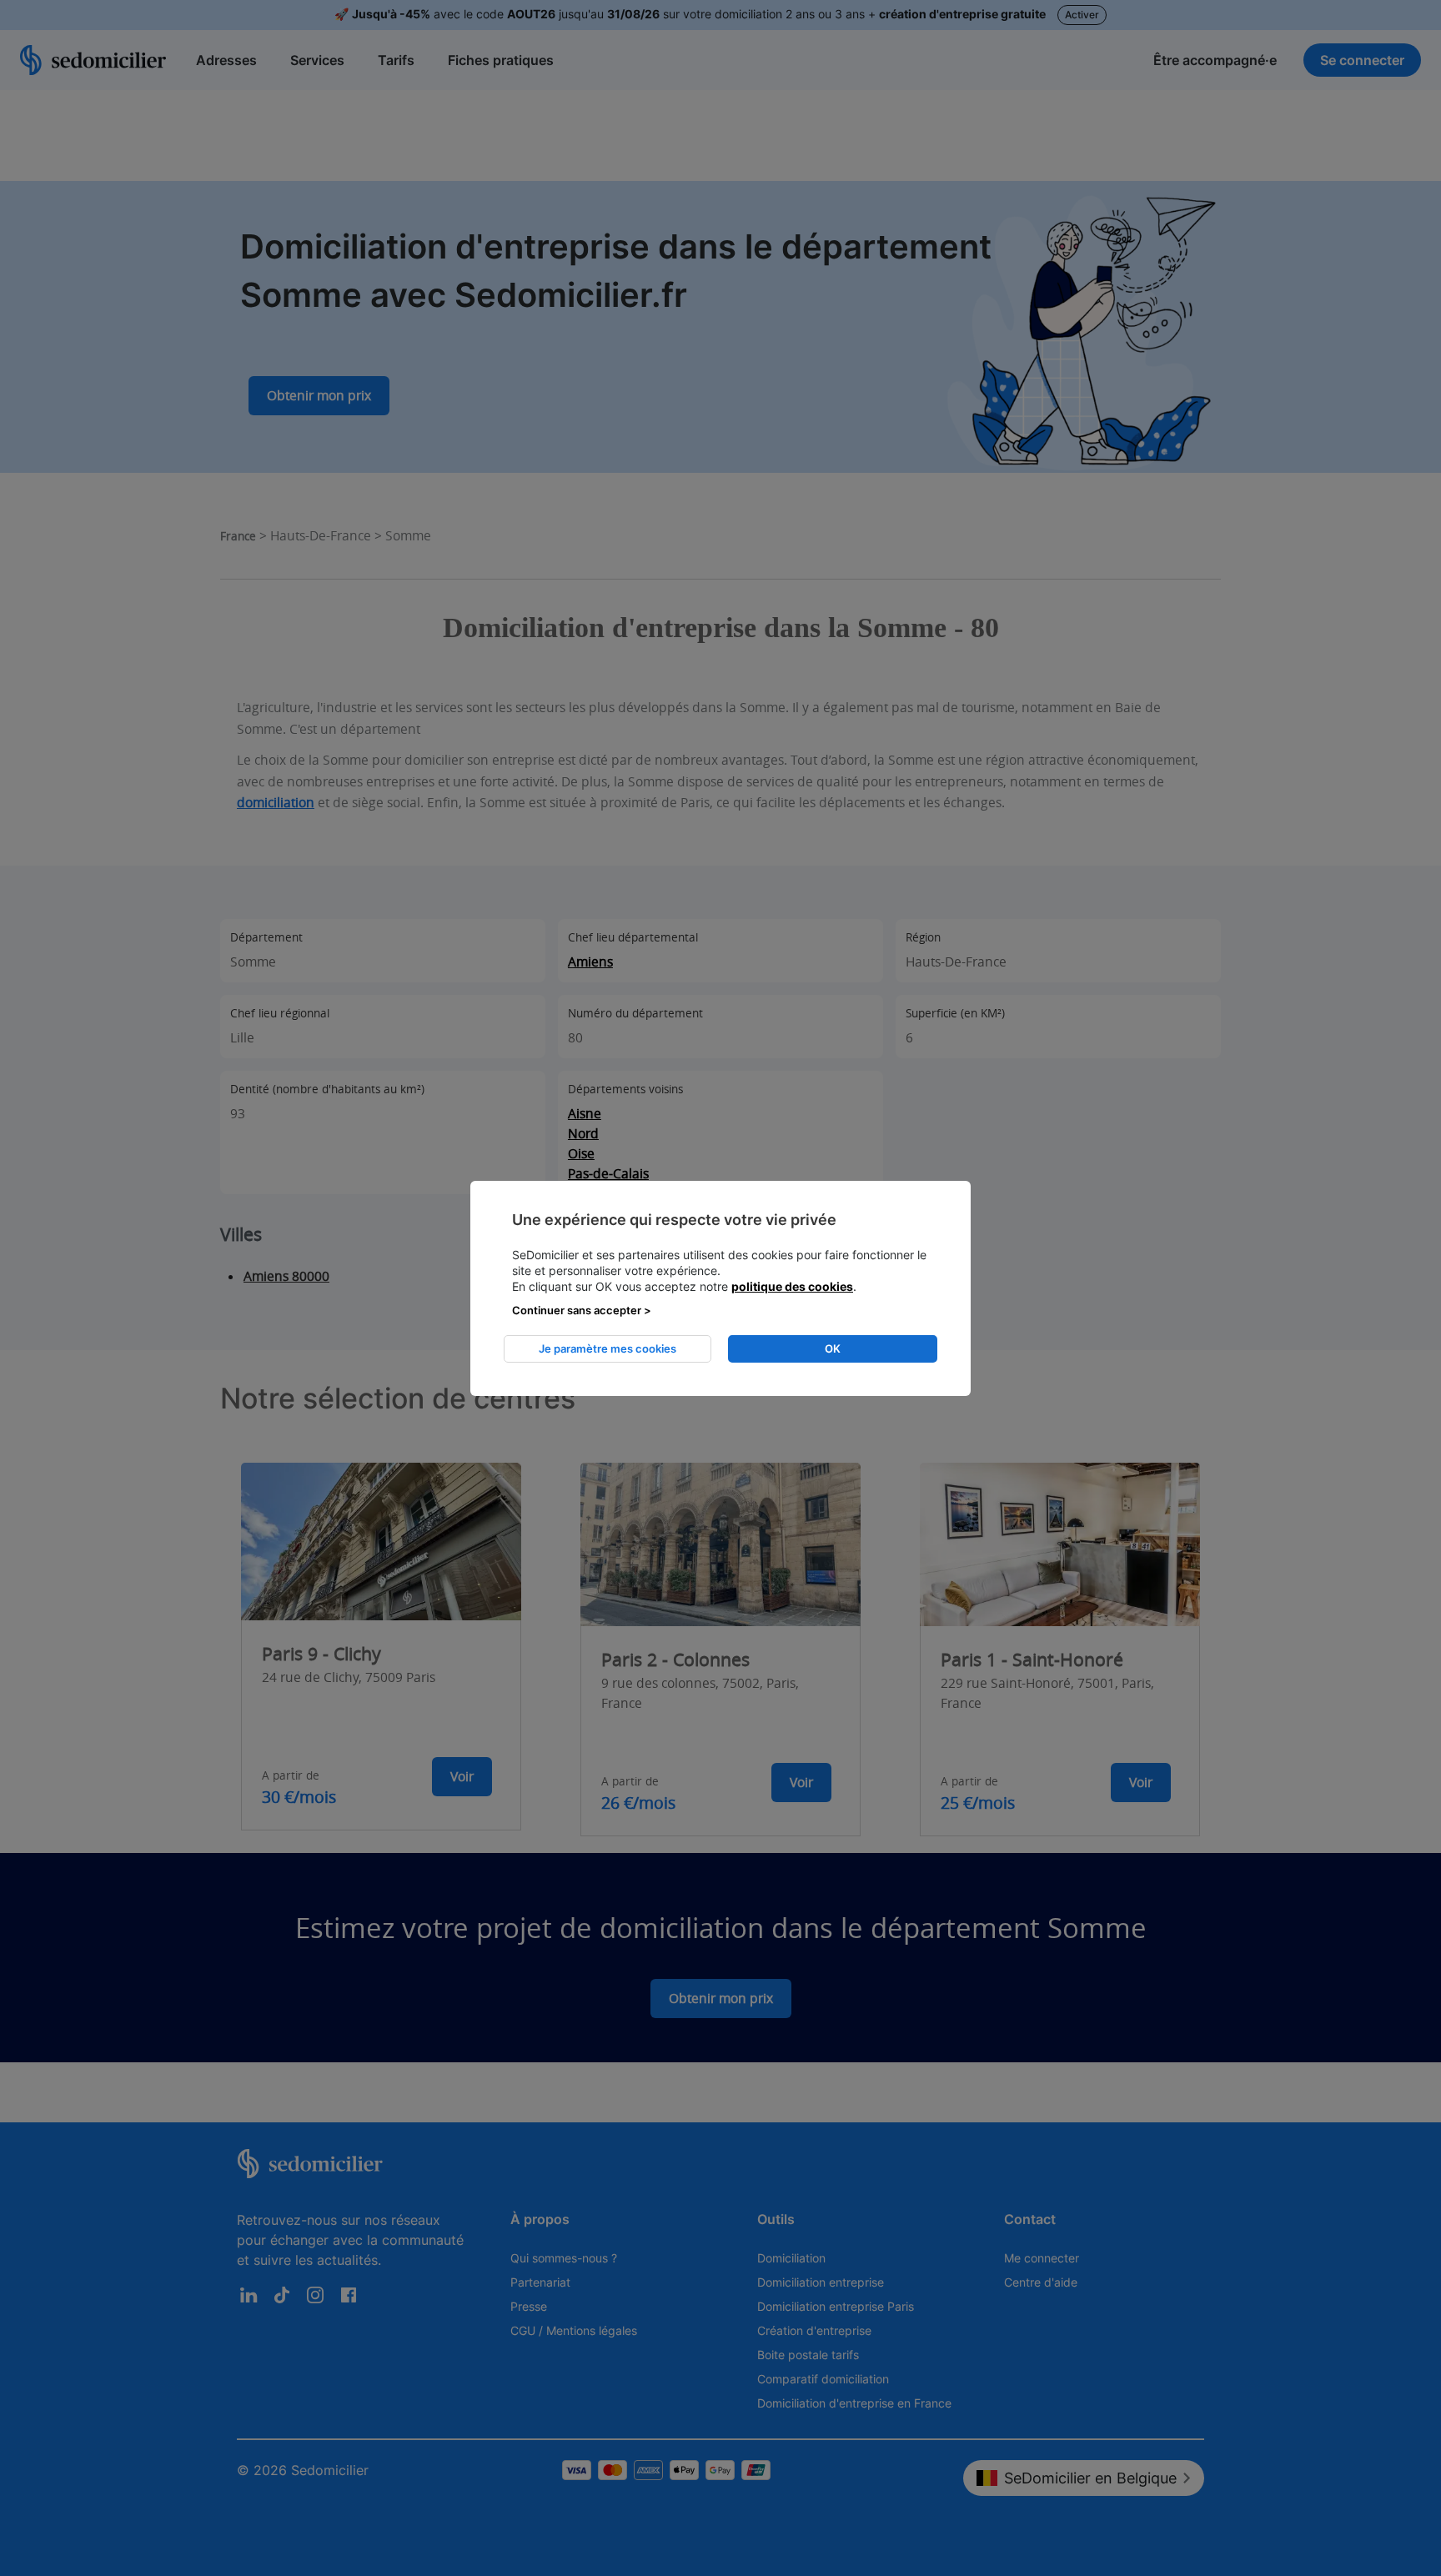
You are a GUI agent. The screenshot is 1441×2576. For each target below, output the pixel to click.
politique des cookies (792, 1286)
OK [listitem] (833, 1348)
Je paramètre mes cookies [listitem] (608, 1348)
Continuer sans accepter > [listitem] (582, 1310)
